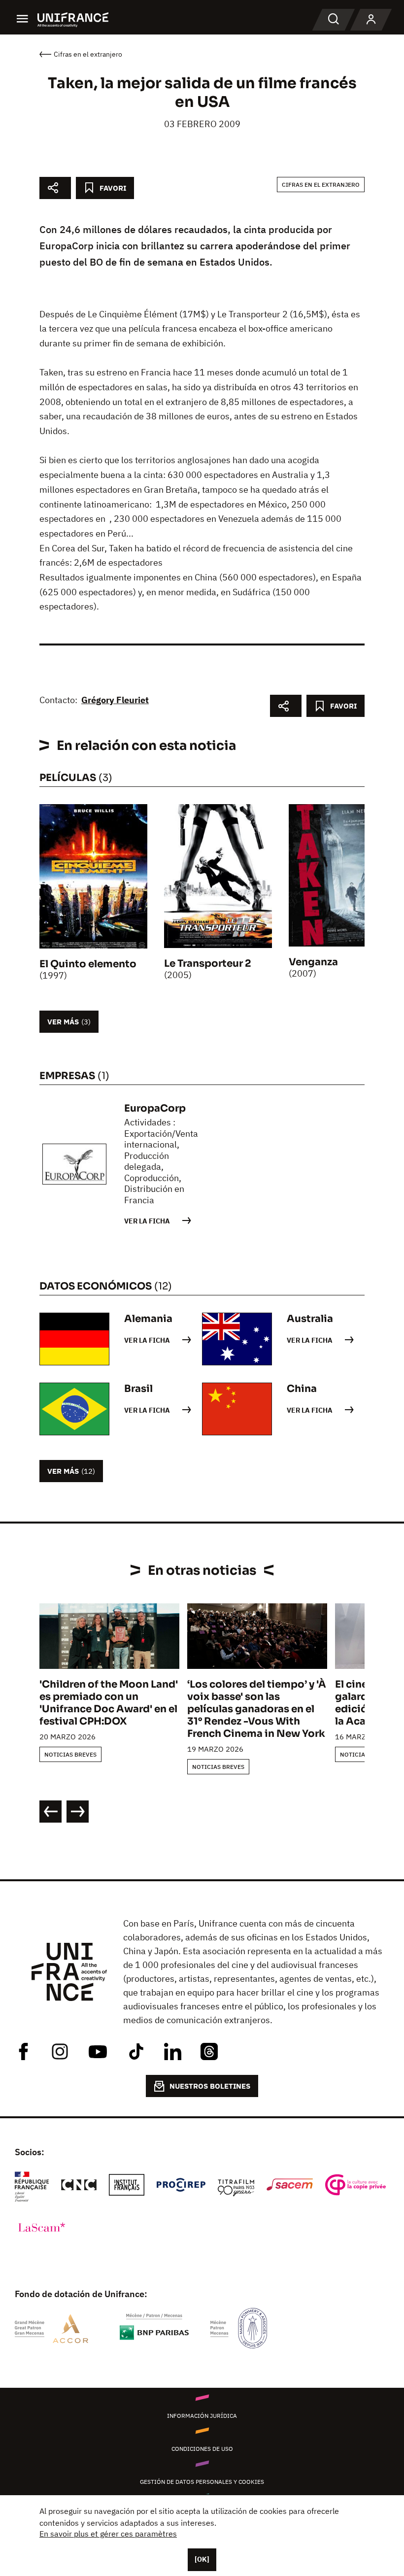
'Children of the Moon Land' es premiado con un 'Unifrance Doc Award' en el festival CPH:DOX (109, 1703)
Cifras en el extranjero (321, 185)
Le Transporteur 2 (208, 964)
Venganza (313, 962)
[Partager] (55, 188)
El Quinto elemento (88, 964)
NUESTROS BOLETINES (210, 2086)
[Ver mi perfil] (371, 20)
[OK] (202, 2559)
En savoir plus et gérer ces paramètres (108, 2534)
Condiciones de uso (202, 2449)
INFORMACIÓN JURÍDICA (202, 2416)
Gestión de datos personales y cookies (202, 2482)
